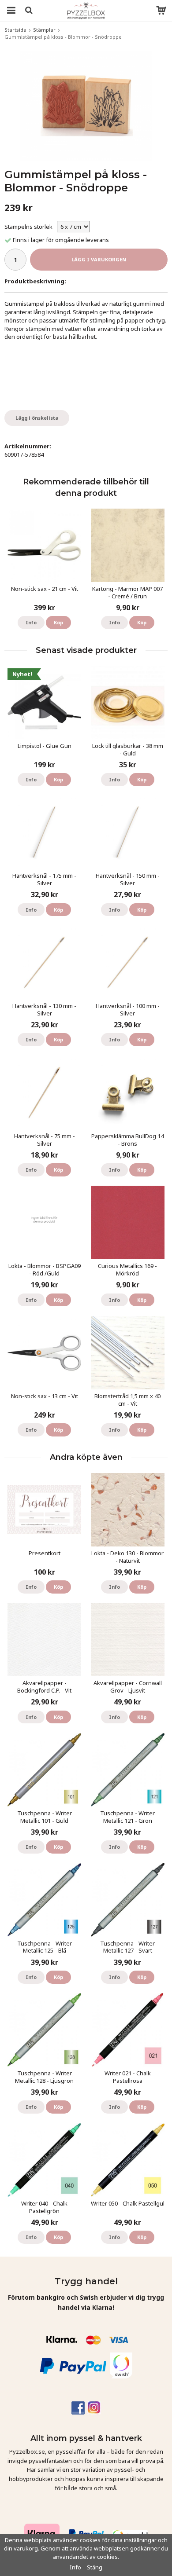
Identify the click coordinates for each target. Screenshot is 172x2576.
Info (31, 622)
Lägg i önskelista (37, 418)
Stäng (95, 2567)
